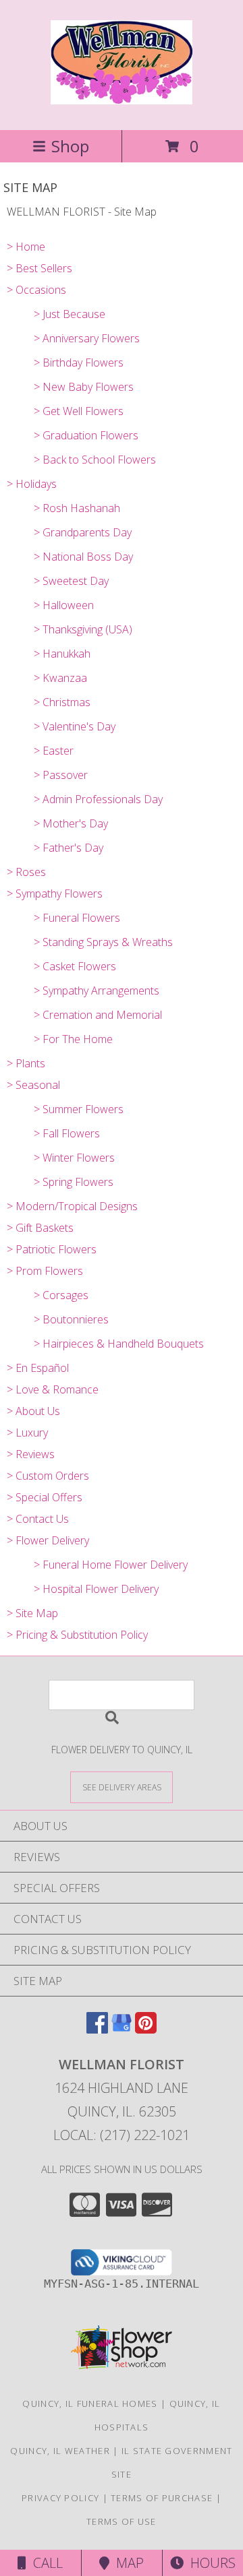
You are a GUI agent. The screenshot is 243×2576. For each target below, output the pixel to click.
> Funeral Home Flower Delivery (111, 1565)
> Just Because (70, 314)
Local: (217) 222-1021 (122, 2135)
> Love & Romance (53, 1389)
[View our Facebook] (97, 2029)
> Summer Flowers (79, 1109)
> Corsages (61, 1295)
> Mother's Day (71, 823)
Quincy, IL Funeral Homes (90, 2404)
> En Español (38, 1368)
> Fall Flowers (67, 1133)
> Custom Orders (48, 1476)
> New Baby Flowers (84, 387)
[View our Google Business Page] (122, 2029)
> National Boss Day (83, 557)
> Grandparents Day (83, 532)
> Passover (61, 775)
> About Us (33, 1411)
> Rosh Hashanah (77, 508)
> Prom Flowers (45, 1271)
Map (127, 2563)
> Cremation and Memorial (98, 1015)
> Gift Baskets (40, 1228)
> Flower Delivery (48, 1540)
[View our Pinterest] (146, 2029)
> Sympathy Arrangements (97, 991)
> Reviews (31, 1454)
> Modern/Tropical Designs (72, 1206)
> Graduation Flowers (86, 435)
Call (45, 2563)
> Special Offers (45, 1497)
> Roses (26, 872)
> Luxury (27, 1433)
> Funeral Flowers (77, 918)
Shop (70, 146)
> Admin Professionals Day (98, 799)
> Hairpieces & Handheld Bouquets (119, 1344)
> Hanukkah (62, 654)
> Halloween (64, 605)
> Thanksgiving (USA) (83, 629)
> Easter (54, 751)
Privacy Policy (60, 2498)
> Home (26, 247)
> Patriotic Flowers (52, 1249)
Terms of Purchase (162, 2498)
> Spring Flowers (74, 1182)
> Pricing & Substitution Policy (77, 1635)
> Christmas (62, 702)
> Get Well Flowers (79, 411)
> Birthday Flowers (79, 363)
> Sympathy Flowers (55, 893)
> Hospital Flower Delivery (96, 1589)
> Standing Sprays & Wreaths (103, 942)
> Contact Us (38, 1519)
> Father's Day (69, 848)
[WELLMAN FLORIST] (122, 97)
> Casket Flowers (75, 966)
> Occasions (36, 290)
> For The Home (73, 1039)
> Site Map (32, 1613)
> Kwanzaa (60, 678)
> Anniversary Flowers (87, 338)
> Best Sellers (39, 268)
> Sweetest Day (71, 581)
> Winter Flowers (74, 1158)
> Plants (26, 1063)
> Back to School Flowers (95, 460)
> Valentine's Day (75, 726)
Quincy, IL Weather (60, 2451)
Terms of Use (122, 2521)
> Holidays (32, 484)
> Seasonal (33, 1085)
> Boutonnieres (71, 1319)
